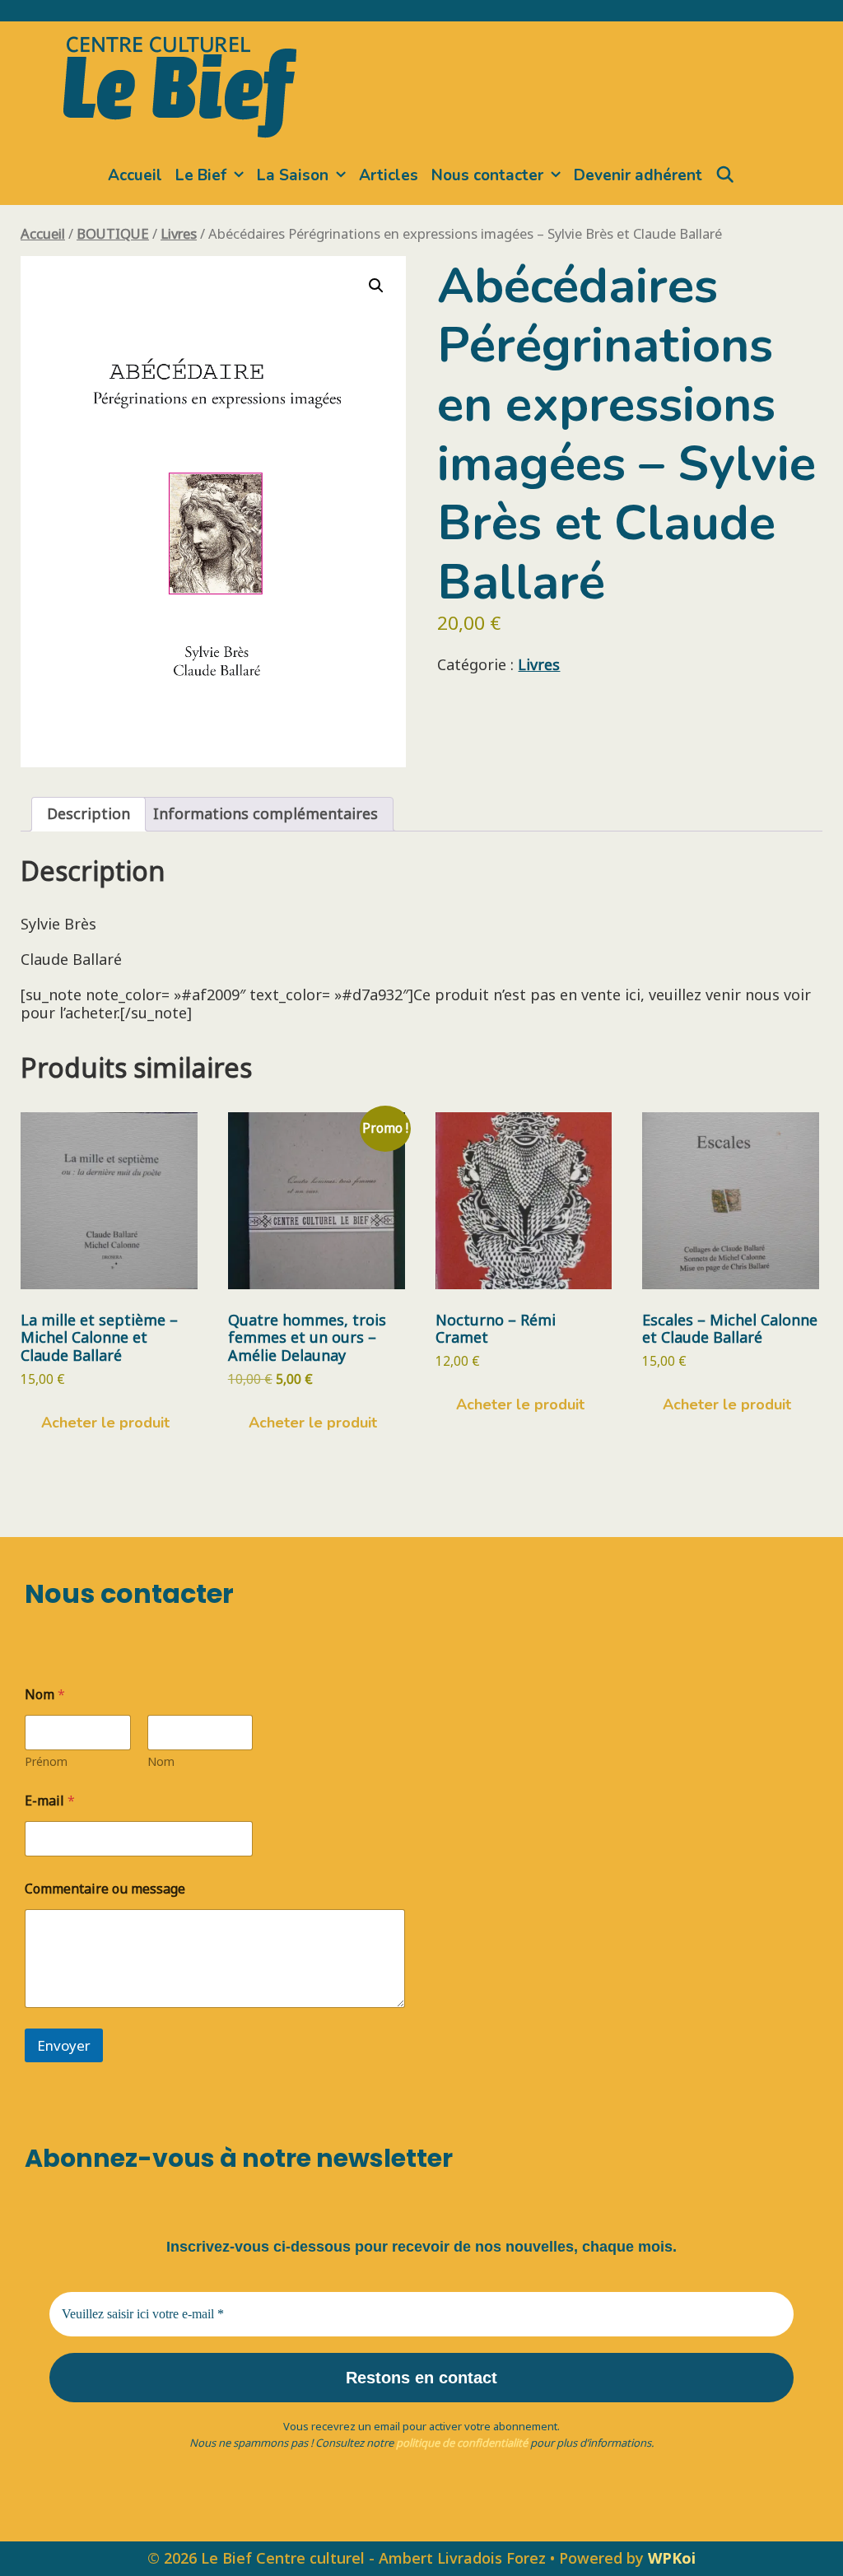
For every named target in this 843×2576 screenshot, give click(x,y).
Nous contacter (487, 175)
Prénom (46, 1761)
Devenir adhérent (638, 175)
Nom (161, 1761)
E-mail (50, 1801)
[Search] (725, 175)
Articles (389, 175)
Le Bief (201, 175)
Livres (179, 233)
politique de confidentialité (462, 2443)
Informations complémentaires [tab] (265, 813)
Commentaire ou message (105, 1889)
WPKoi (672, 2558)
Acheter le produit (105, 1423)
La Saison (293, 175)
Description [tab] (88, 813)
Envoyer (64, 2045)
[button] (376, 286)
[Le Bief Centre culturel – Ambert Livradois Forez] (180, 84)
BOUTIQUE (113, 233)
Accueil (135, 175)
